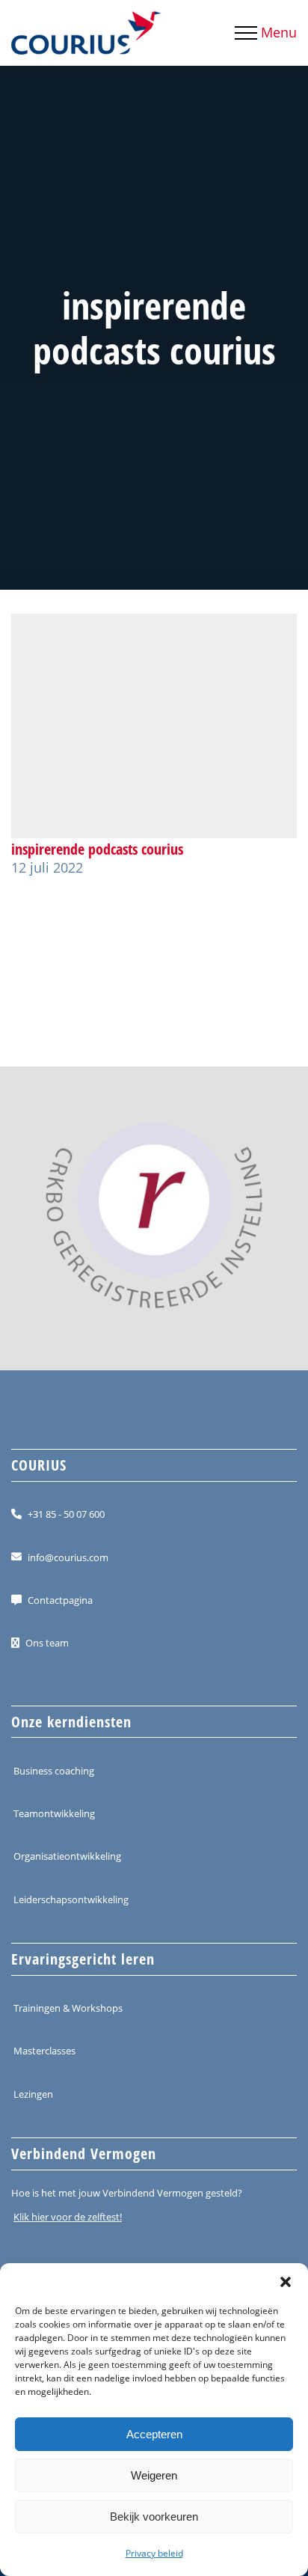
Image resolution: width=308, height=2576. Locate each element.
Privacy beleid (154, 2553)
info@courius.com (68, 1557)
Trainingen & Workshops (68, 2008)
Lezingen (33, 2093)
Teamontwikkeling (54, 1813)
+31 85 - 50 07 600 (66, 1514)
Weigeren (154, 2475)
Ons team (47, 1643)
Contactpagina (60, 1600)
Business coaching (54, 1771)
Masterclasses (44, 2051)
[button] (286, 2282)
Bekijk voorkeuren (154, 2517)
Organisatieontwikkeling (67, 1856)
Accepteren (154, 2434)
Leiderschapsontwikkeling (71, 1899)
